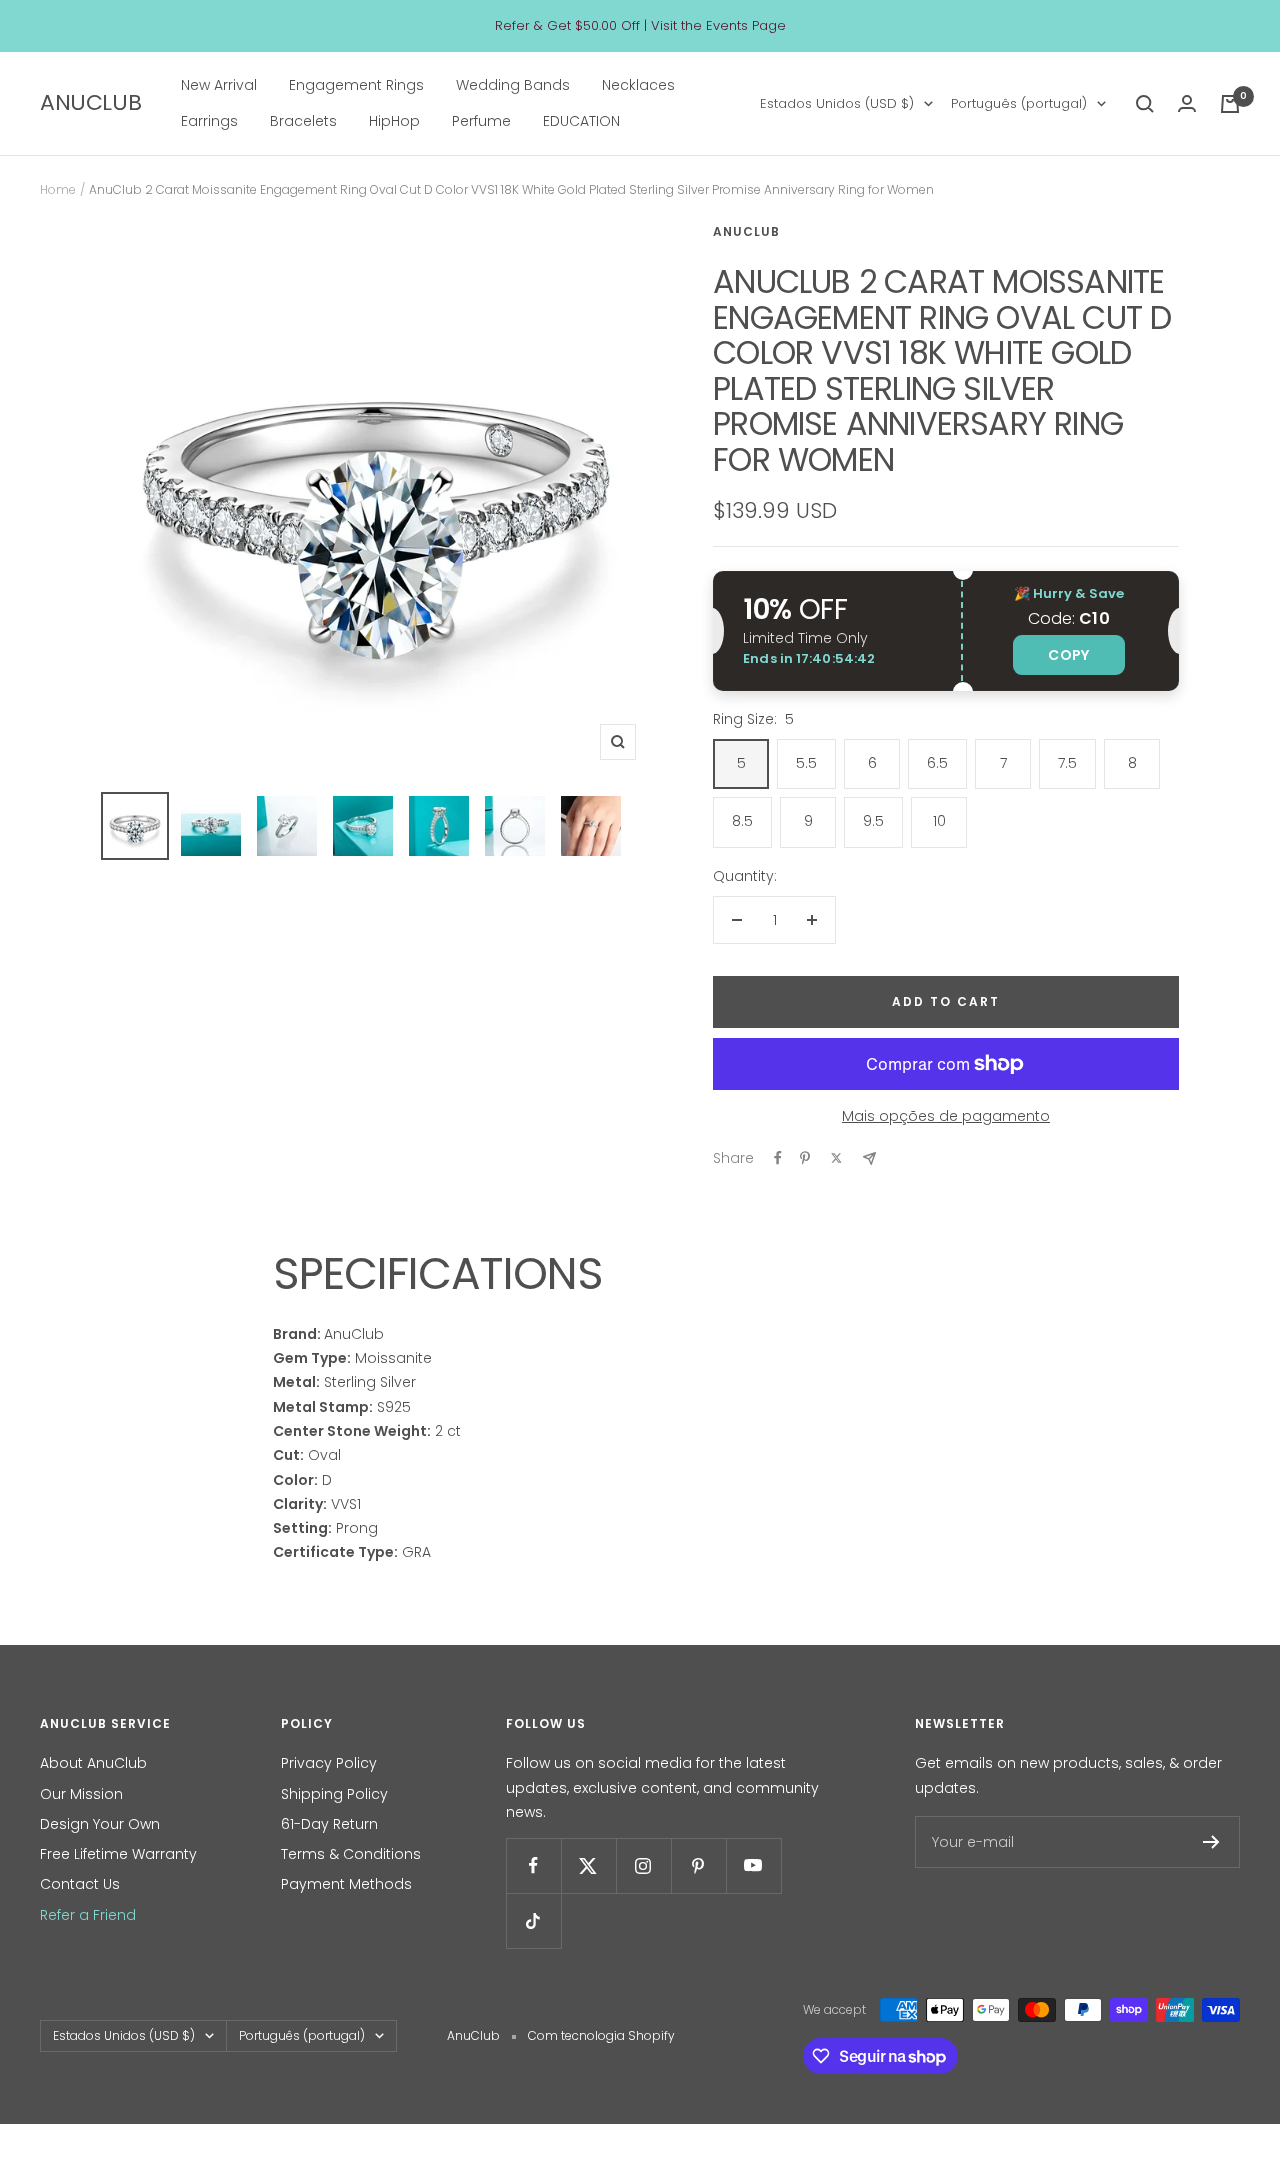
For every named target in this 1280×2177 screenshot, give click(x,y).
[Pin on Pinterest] (805, 1158)
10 (939, 821)
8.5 (742, 821)
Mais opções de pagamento (946, 1116)
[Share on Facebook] (778, 1158)
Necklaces (638, 85)
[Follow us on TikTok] (533, 1920)
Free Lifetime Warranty (118, 1854)
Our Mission (81, 1794)
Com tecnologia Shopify (601, 2035)
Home (58, 189)
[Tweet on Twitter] (836, 1158)
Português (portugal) (1019, 103)
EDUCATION (581, 122)
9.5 (873, 821)
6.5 (937, 763)
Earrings (209, 122)
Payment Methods (346, 1884)
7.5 (1067, 763)
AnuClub (746, 231)
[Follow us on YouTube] (753, 1865)
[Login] (1187, 103)
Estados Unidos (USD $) (837, 103)
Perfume (481, 122)
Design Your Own (100, 1824)
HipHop (394, 122)
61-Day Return (329, 1824)
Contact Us (80, 1884)
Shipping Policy (334, 1794)
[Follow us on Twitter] (588, 1865)
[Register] (1211, 1842)
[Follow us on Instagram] (643, 1865)
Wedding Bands (513, 85)
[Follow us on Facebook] (533, 1865)
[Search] (1145, 104)
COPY (1068, 655)
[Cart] (1230, 104)
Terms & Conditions (351, 1854)
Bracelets (303, 122)
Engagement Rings (356, 85)
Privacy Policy (329, 1763)
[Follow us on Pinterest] (698, 1865)
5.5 (806, 763)
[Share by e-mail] (869, 1158)
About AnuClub (93, 1763)
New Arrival (219, 85)
